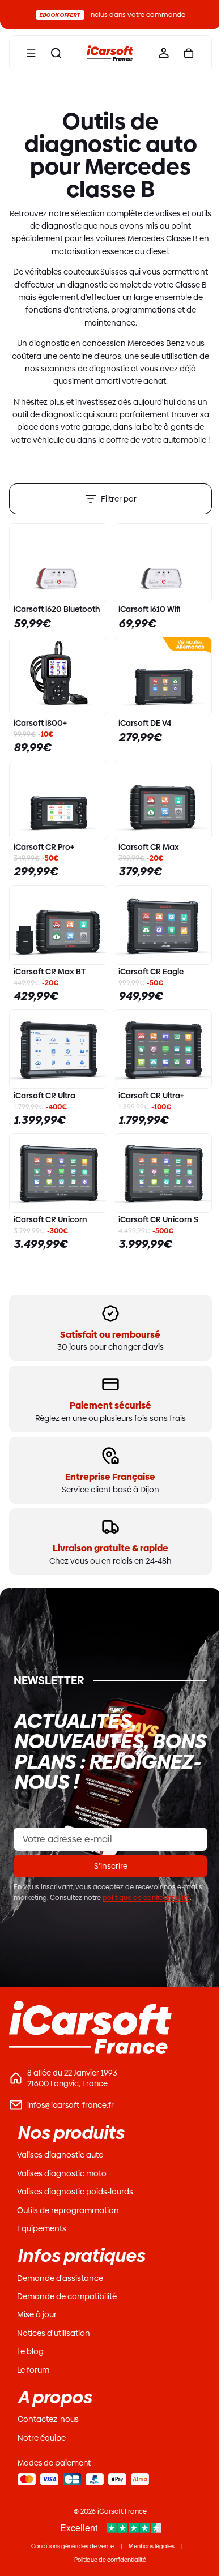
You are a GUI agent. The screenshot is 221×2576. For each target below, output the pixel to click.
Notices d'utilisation (54, 2333)
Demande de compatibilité (67, 2296)
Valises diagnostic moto (62, 2173)
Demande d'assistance (60, 2278)
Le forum (33, 2370)
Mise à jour (37, 2314)
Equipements (42, 2228)
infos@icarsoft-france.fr (71, 2105)
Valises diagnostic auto (60, 2155)
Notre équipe (42, 2438)
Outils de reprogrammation (68, 2210)
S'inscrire (111, 1866)
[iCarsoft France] (107, 53)
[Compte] (158, 53)
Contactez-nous (48, 2419)
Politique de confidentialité (110, 2560)
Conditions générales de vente (73, 2546)
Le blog (30, 2351)
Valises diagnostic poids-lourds (75, 2192)
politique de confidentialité (146, 1898)
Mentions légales (152, 2546)
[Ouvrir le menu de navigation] (31, 53)
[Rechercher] (56, 53)
